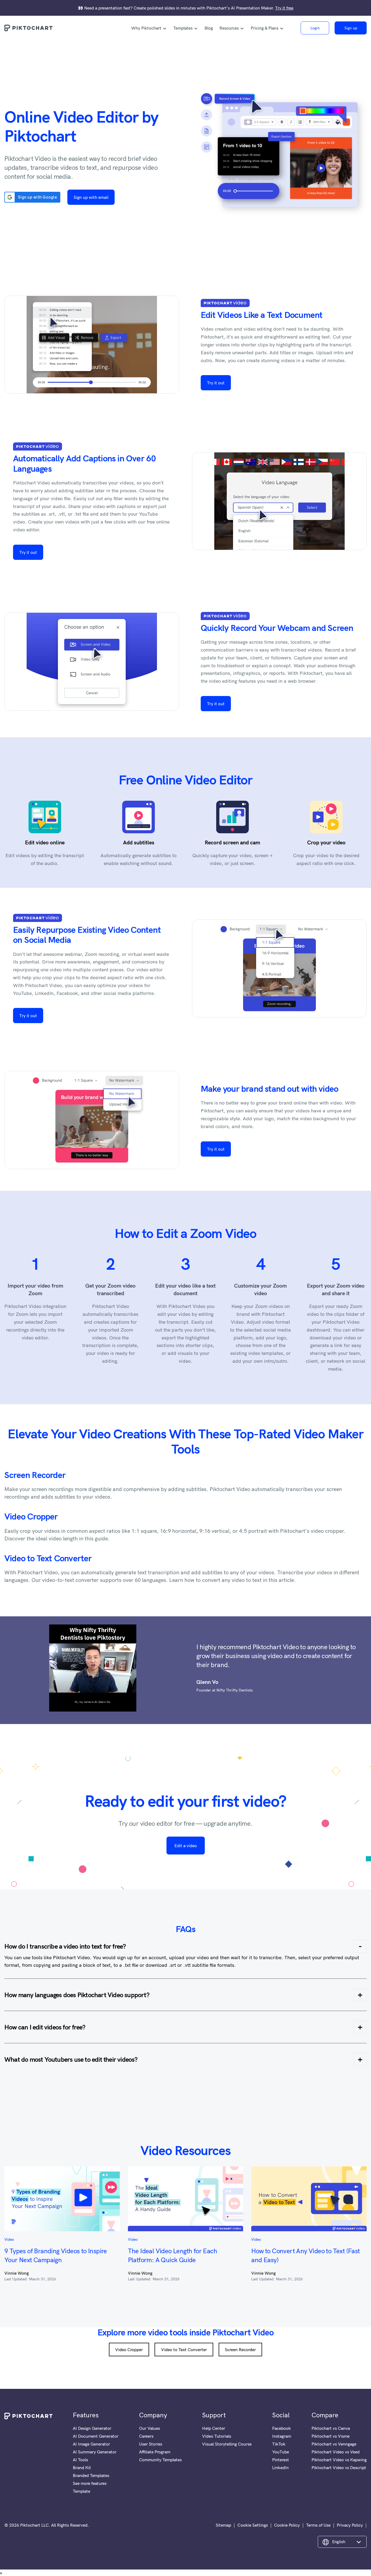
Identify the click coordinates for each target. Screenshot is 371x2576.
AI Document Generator (96, 2436)
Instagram (282, 2436)
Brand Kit (82, 2468)
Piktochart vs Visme (331, 2436)
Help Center (214, 2428)
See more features (90, 2483)
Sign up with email (91, 197)
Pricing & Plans (265, 28)
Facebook (282, 2428)
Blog (209, 28)
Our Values (150, 2428)
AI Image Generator (91, 2444)
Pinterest (281, 2460)
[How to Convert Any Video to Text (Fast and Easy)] (309, 2199)
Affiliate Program (155, 2452)
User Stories (151, 2444)
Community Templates (160, 2460)
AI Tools (80, 2460)
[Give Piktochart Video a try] (279, 156)
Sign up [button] (351, 28)
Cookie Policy (287, 2525)
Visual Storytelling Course (227, 2444)
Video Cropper (31, 1516)
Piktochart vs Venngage (334, 2444)
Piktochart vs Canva (331, 2428)
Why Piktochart (146, 28)
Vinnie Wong (17, 2273)
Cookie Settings (253, 2525)
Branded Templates (91, 2475)
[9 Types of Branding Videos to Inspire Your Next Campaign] (62, 2199)
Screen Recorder (35, 1475)
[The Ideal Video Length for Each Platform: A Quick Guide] (186, 2199)
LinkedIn (280, 2468)
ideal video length (57, 1538)
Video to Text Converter (48, 1558)
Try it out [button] (216, 383)
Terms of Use (318, 2525)
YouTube (281, 2452)
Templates (183, 28)
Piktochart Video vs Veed (336, 2452)
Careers (146, 2436)
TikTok (279, 2444)
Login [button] (315, 28)
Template (81, 2491)
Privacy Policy (350, 2525)
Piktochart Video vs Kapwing (339, 2460)
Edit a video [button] (186, 1846)
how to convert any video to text (223, 1580)
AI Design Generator (92, 2428)
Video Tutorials (217, 2436)
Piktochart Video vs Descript (339, 2468)
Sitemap (223, 2525)
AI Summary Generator (95, 2452)
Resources (229, 28)
